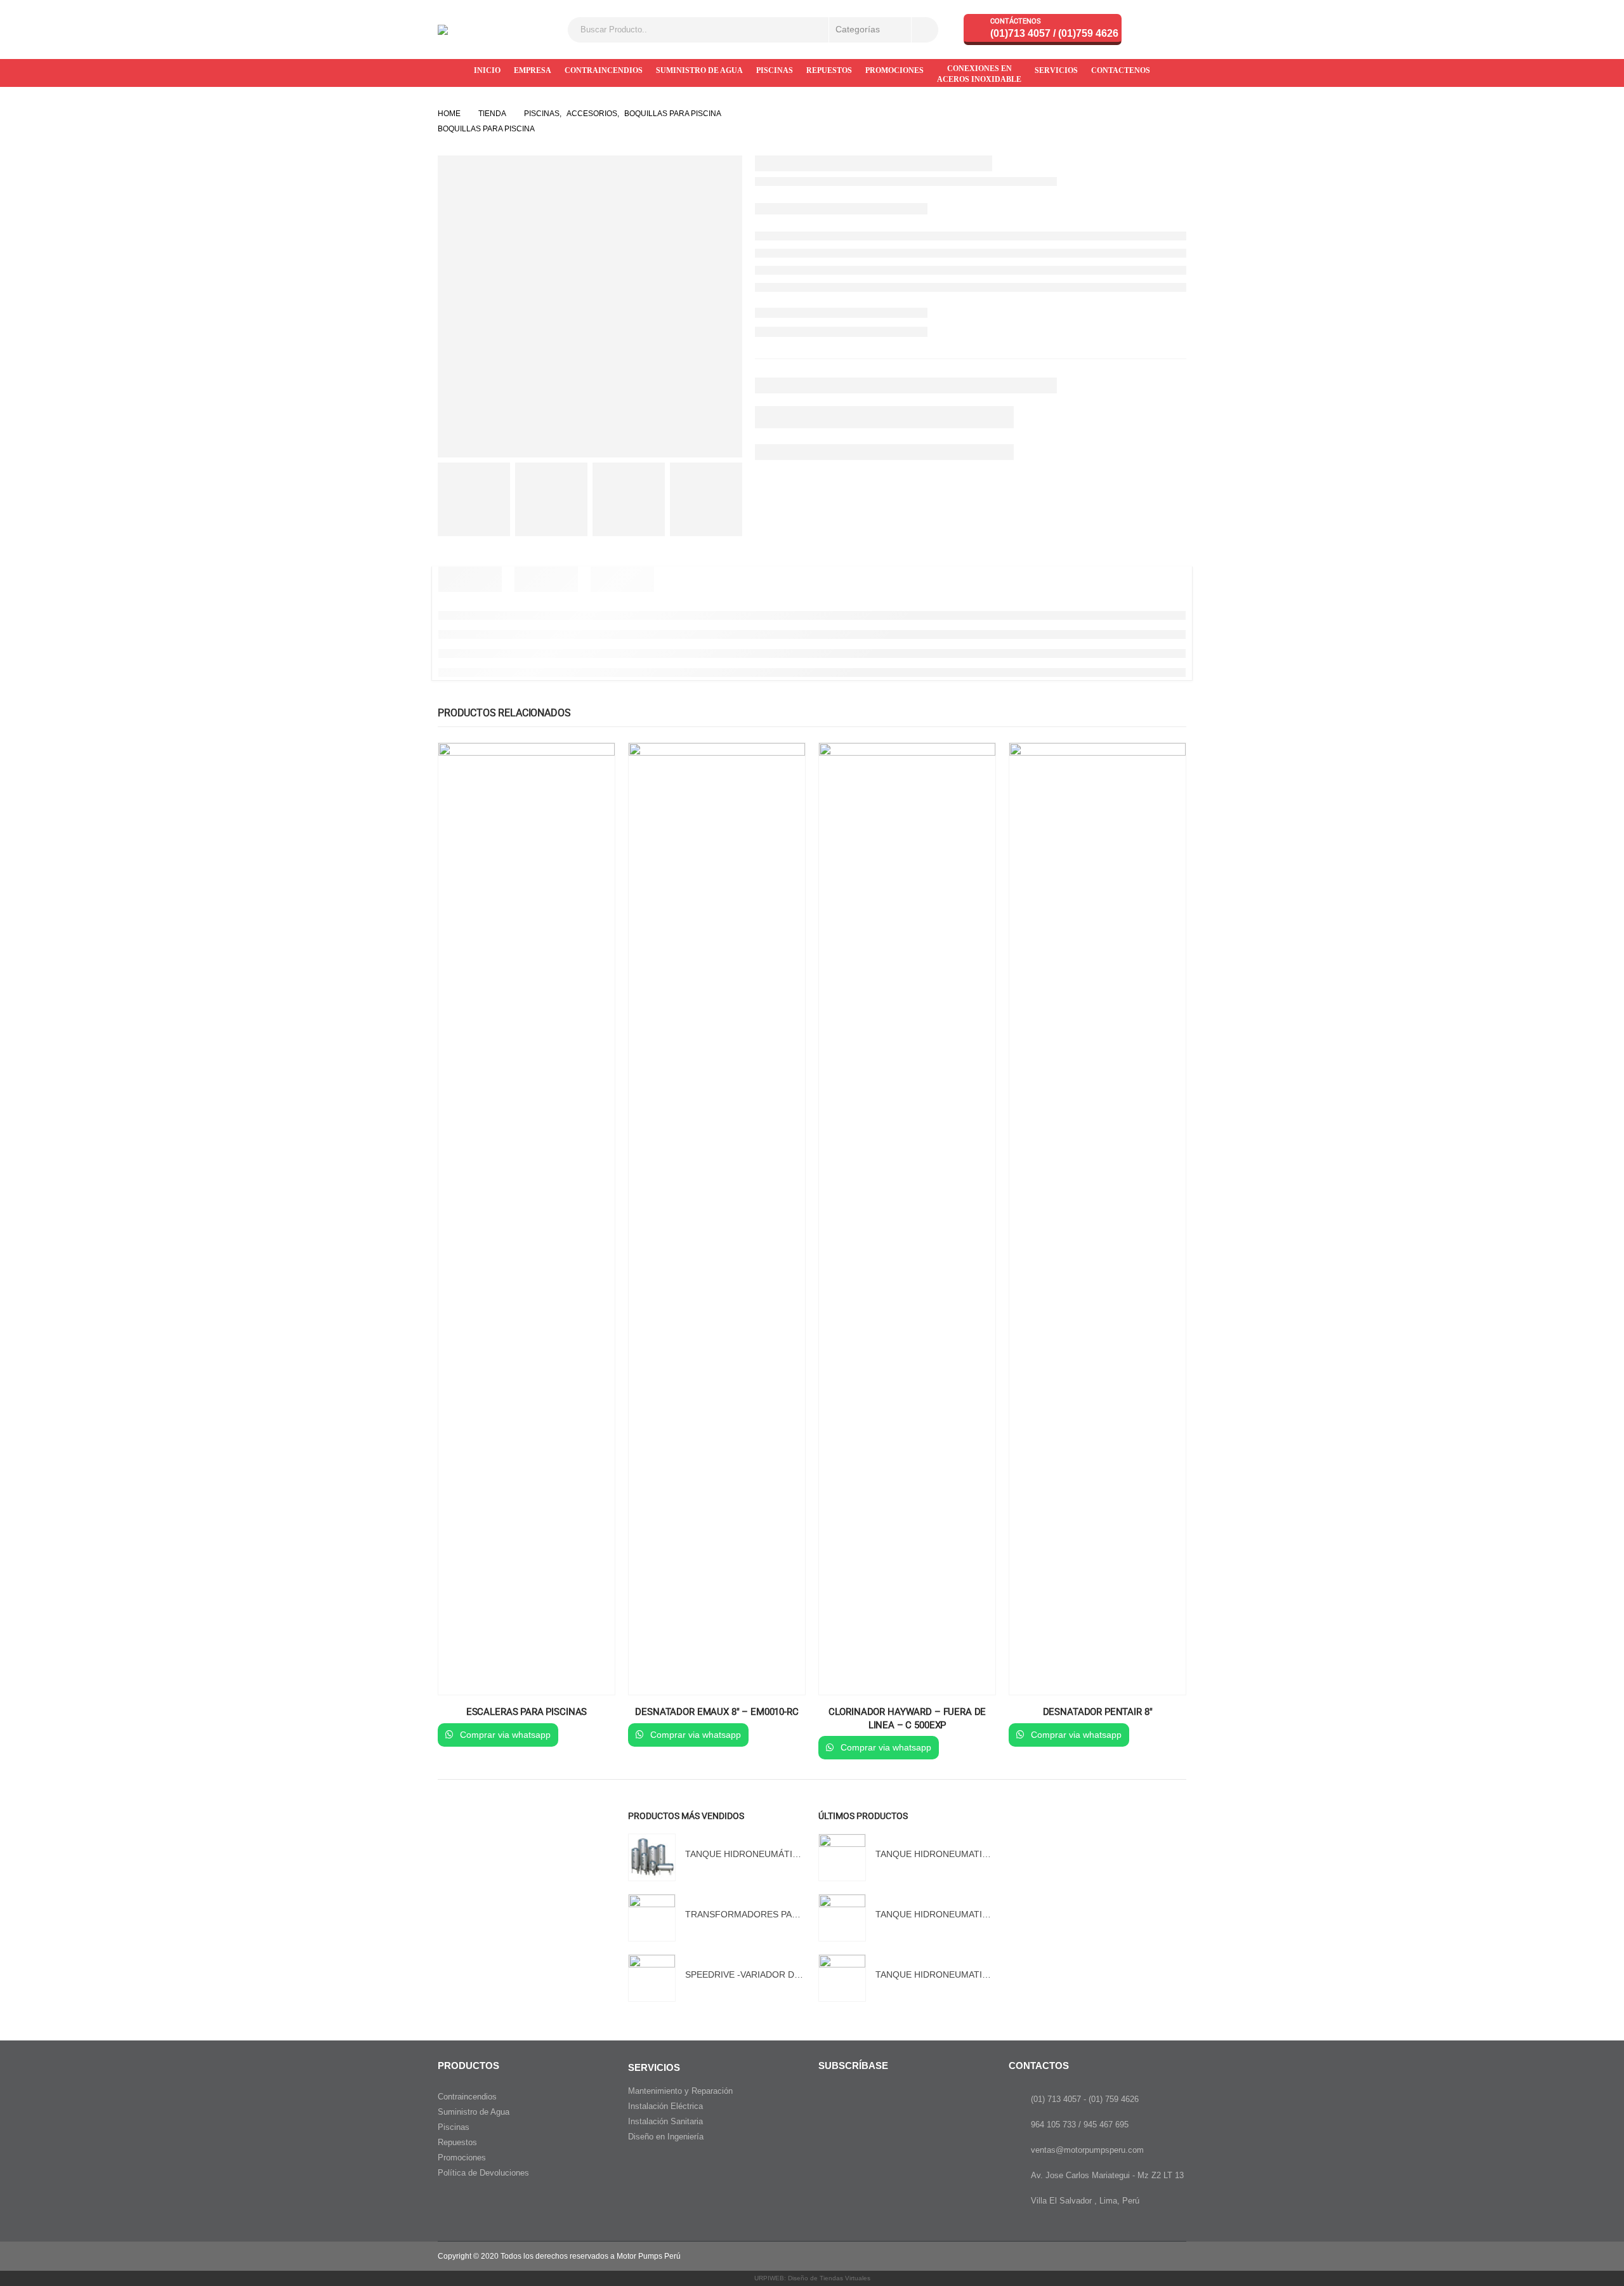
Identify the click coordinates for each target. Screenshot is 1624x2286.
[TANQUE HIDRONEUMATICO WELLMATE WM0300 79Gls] (842, 1978)
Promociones (462, 2158)
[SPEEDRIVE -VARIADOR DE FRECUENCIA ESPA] (652, 1978)
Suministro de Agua (474, 2112)
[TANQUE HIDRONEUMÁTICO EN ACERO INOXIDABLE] (652, 1857)
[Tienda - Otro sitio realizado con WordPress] (456, 30)
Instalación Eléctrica (665, 2106)
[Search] (925, 30)
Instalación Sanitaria (665, 2121)
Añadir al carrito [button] (594, 764)
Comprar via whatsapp (504, 1735)
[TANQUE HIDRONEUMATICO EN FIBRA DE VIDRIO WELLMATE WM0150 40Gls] (842, 1857)
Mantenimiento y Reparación (680, 2091)
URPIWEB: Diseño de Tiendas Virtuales (812, 2278)
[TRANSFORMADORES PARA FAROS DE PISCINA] (652, 1918)
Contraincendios (467, 2097)
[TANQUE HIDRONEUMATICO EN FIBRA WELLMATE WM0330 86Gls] (842, 1918)
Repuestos (457, 2142)
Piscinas (454, 2127)
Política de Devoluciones (483, 2173)
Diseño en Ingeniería (666, 2137)
